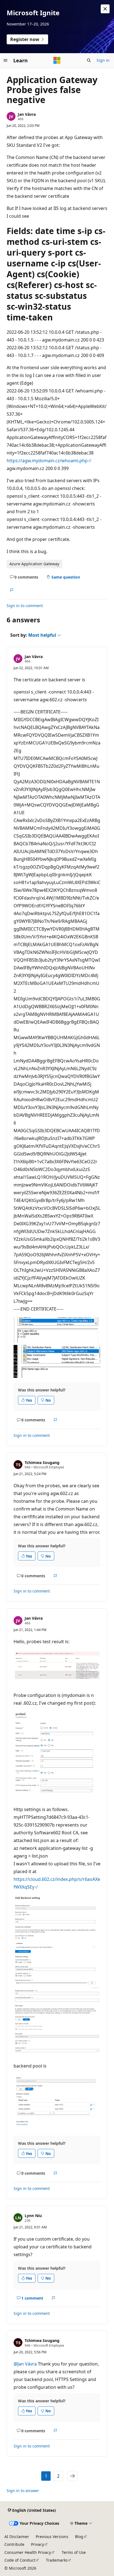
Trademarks (57, 2560)
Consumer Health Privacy (28, 2552)
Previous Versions (52, 2537)
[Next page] (72, 2476)
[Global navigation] (6, 60)
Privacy (37, 2544)
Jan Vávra (27, 114)
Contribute (14, 2544)
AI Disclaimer (17, 2537)
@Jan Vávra (26, 2364)
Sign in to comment (25, 606)
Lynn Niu (33, 2216)
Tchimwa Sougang (42, 1462)
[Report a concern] (11, 590)
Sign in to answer (23, 2491)
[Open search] (89, 60)
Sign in (103, 60)
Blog (79, 2537)
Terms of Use (74, 2552)
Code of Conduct (20, 2560)
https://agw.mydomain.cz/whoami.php (47, 461)
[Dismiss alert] (105, 9)
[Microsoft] (57, 60)
